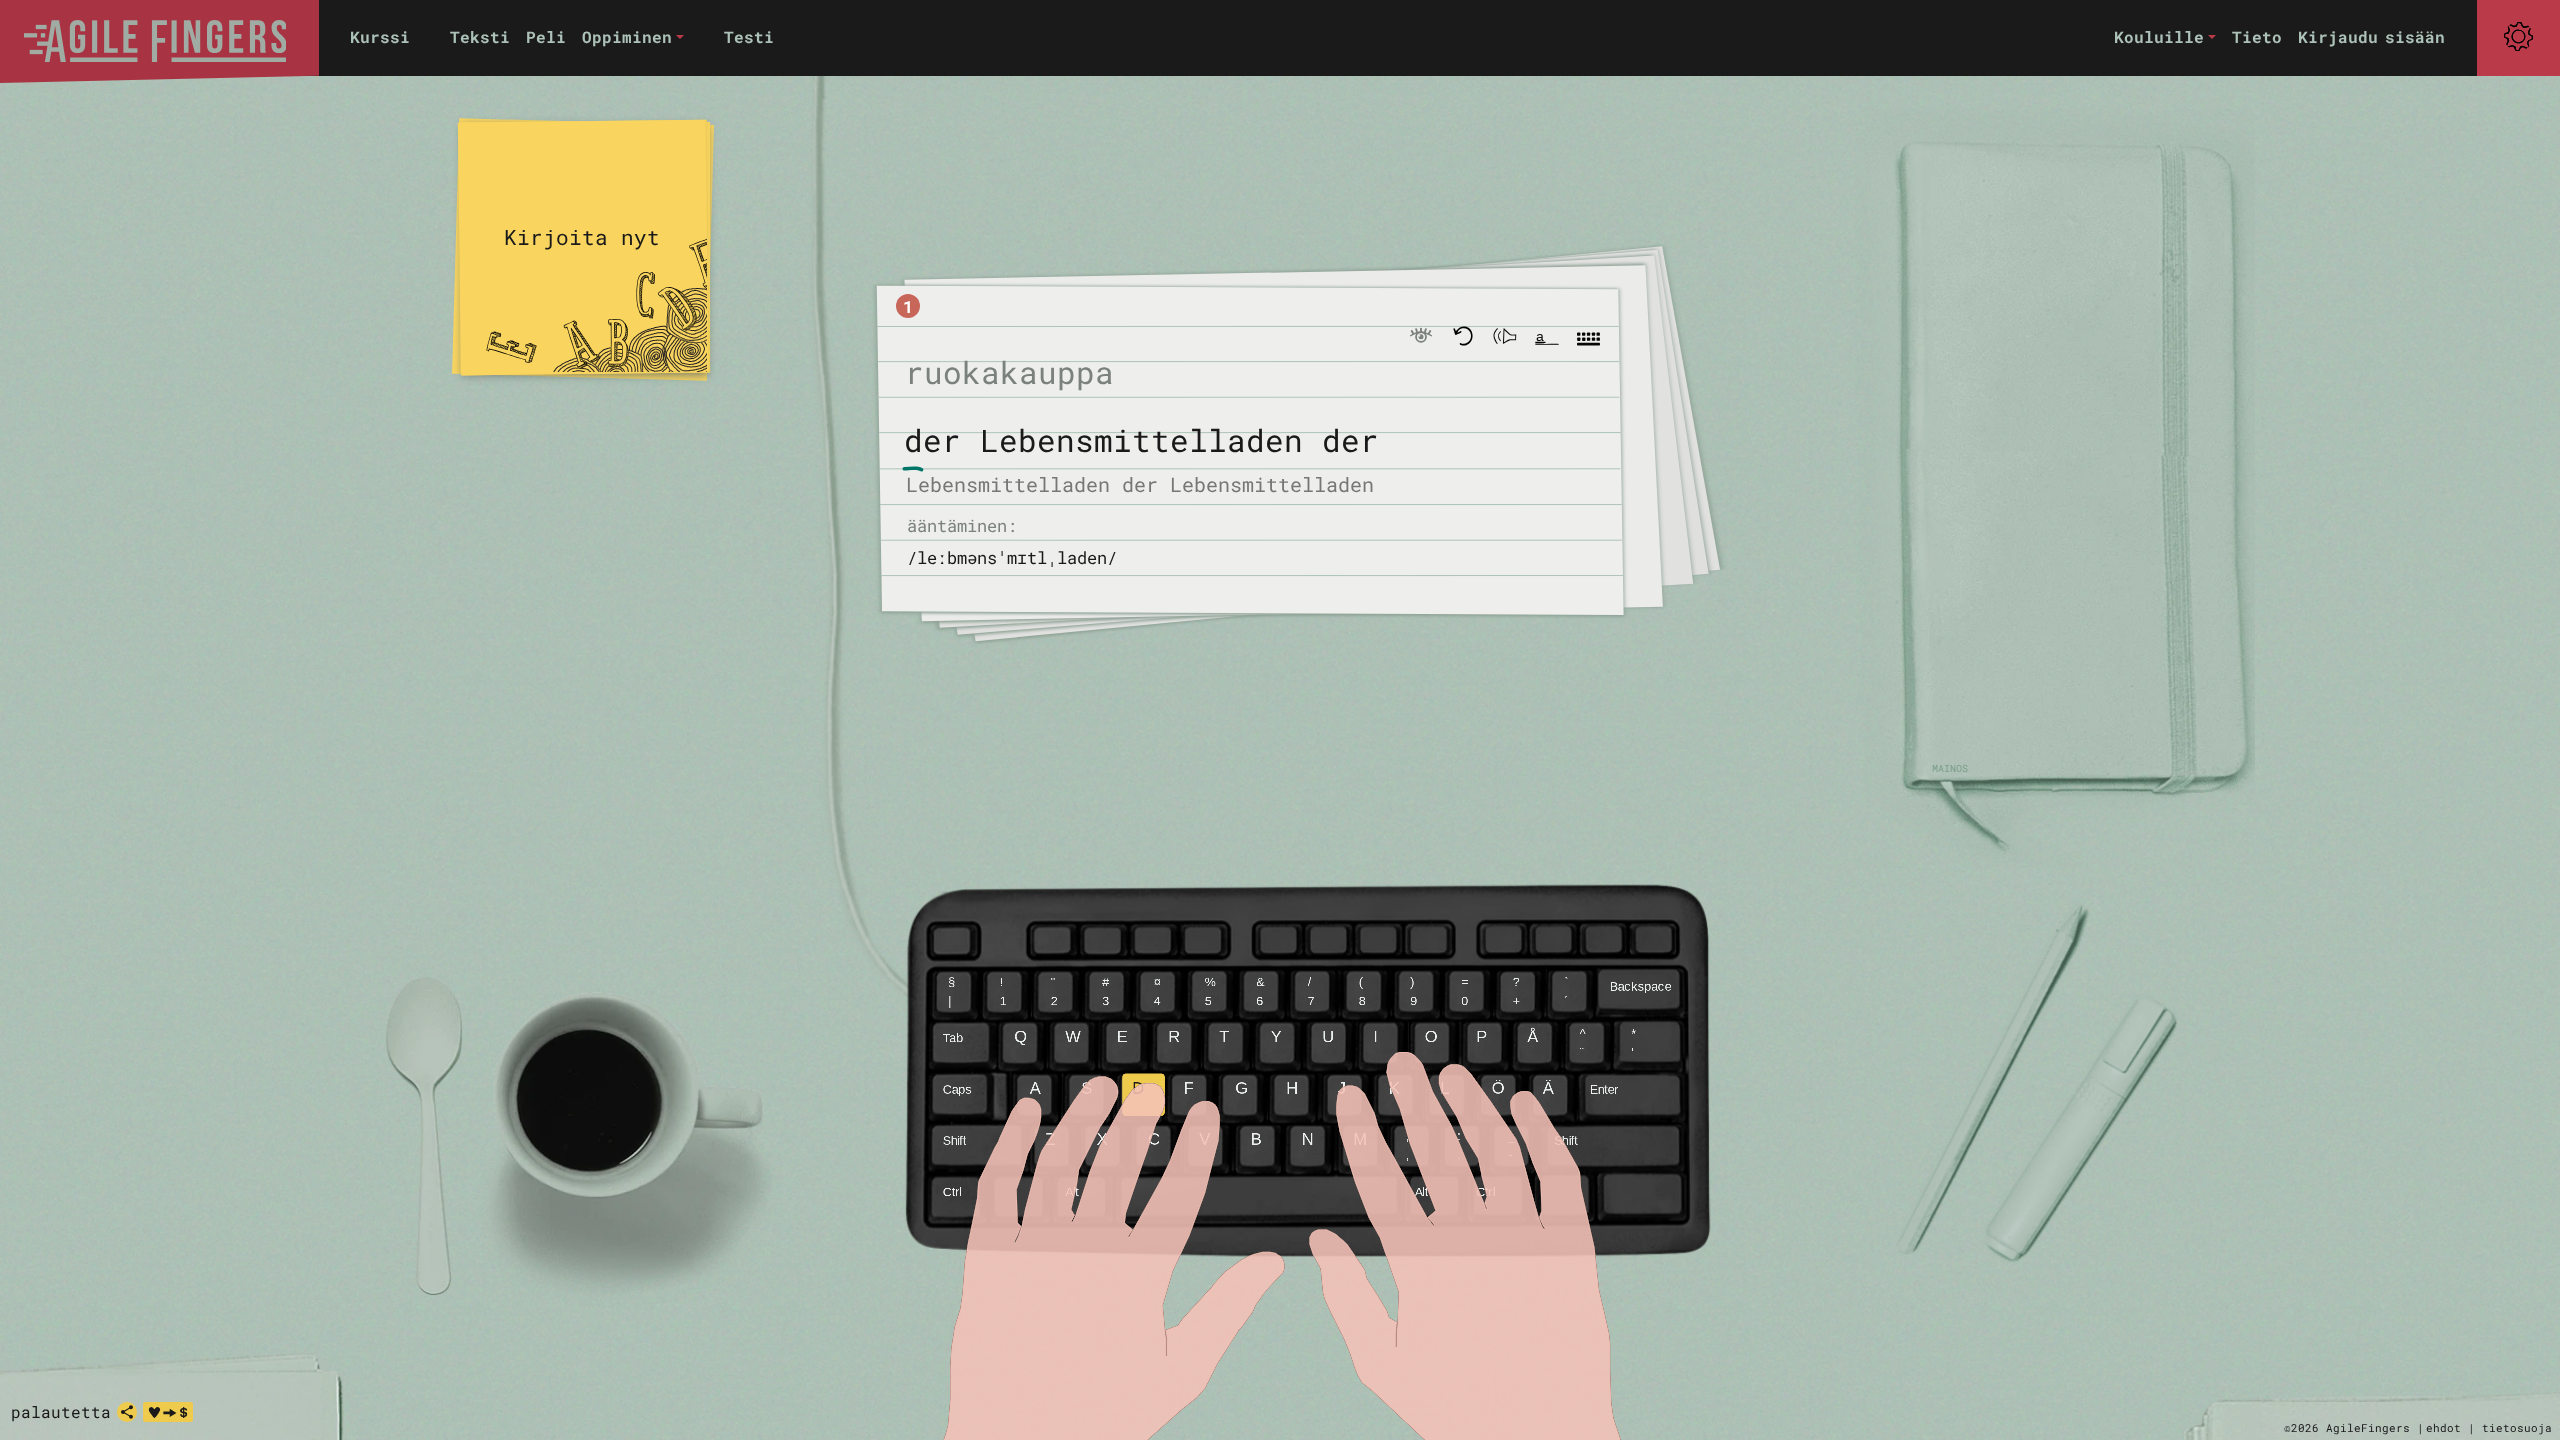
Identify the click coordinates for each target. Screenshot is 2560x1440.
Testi (749, 36)
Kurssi (380, 36)
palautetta (61, 1411)
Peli (546, 36)
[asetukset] (2518, 37)
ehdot (2443, 1427)
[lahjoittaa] (168, 1412)
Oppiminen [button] (627, 36)
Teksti (480, 36)
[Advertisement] (2070, 460)
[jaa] (127, 1412)
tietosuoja (2517, 1427)
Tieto (2257, 36)
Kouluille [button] (2159, 36)
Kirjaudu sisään (2371, 36)
